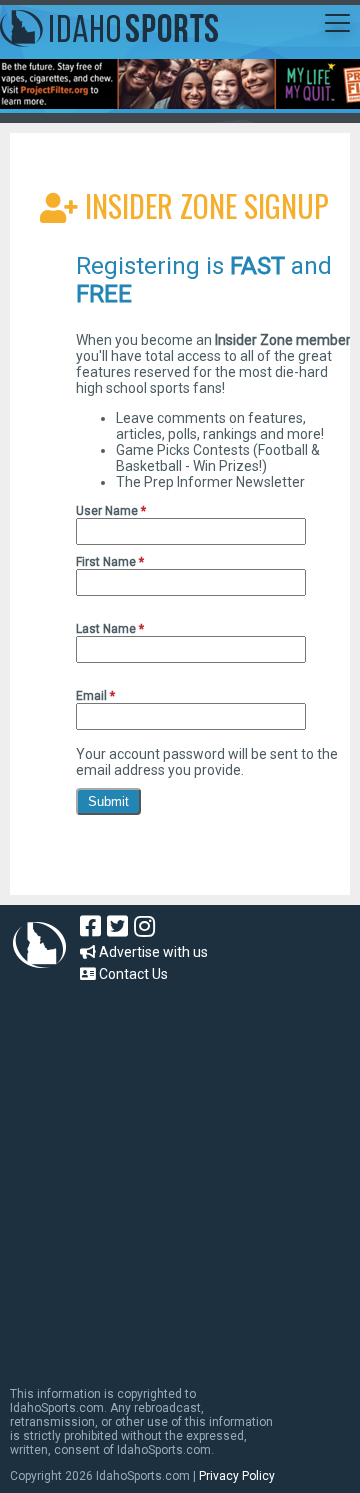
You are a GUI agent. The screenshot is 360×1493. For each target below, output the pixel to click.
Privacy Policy (237, 1476)
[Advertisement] (180, 1175)
